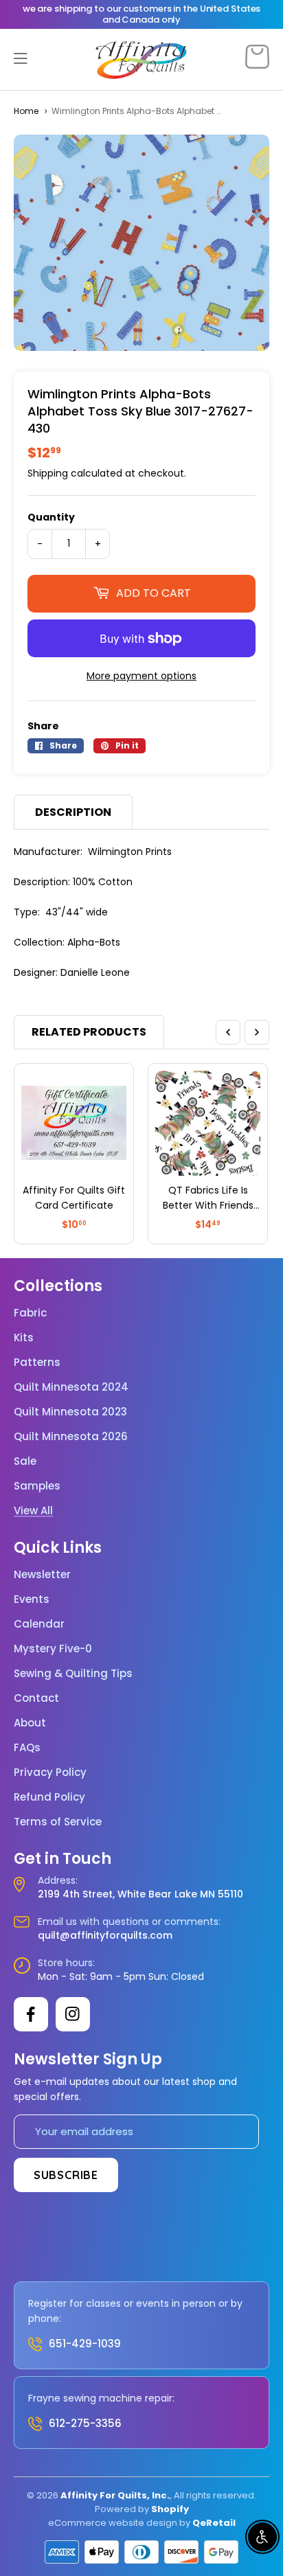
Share (43, 726)
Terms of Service (58, 1822)
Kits (24, 1338)
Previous (228, 1032)
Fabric (30, 1313)
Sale (25, 1461)
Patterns (37, 1363)
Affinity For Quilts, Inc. (115, 2495)
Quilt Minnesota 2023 (70, 1412)
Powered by (123, 2509)
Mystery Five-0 (53, 1649)
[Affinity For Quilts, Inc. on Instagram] (73, 2014)
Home (26, 111)
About (30, 1723)
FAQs (27, 1748)
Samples (37, 1486)
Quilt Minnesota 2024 (71, 1387)
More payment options (141, 676)
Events (32, 1599)
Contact (36, 1698)
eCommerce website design (113, 2523)
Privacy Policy (50, 1773)
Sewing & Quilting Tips (73, 1674)
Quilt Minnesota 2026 (71, 1437)
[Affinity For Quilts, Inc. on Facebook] (31, 2014)
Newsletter (42, 1575)
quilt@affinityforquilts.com (105, 1935)
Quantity (51, 517)
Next (257, 1032)
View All (33, 1511)
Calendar (39, 1624)
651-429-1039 (85, 2344)
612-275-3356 (85, 2423)
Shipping (48, 473)
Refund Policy (49, 1797)
